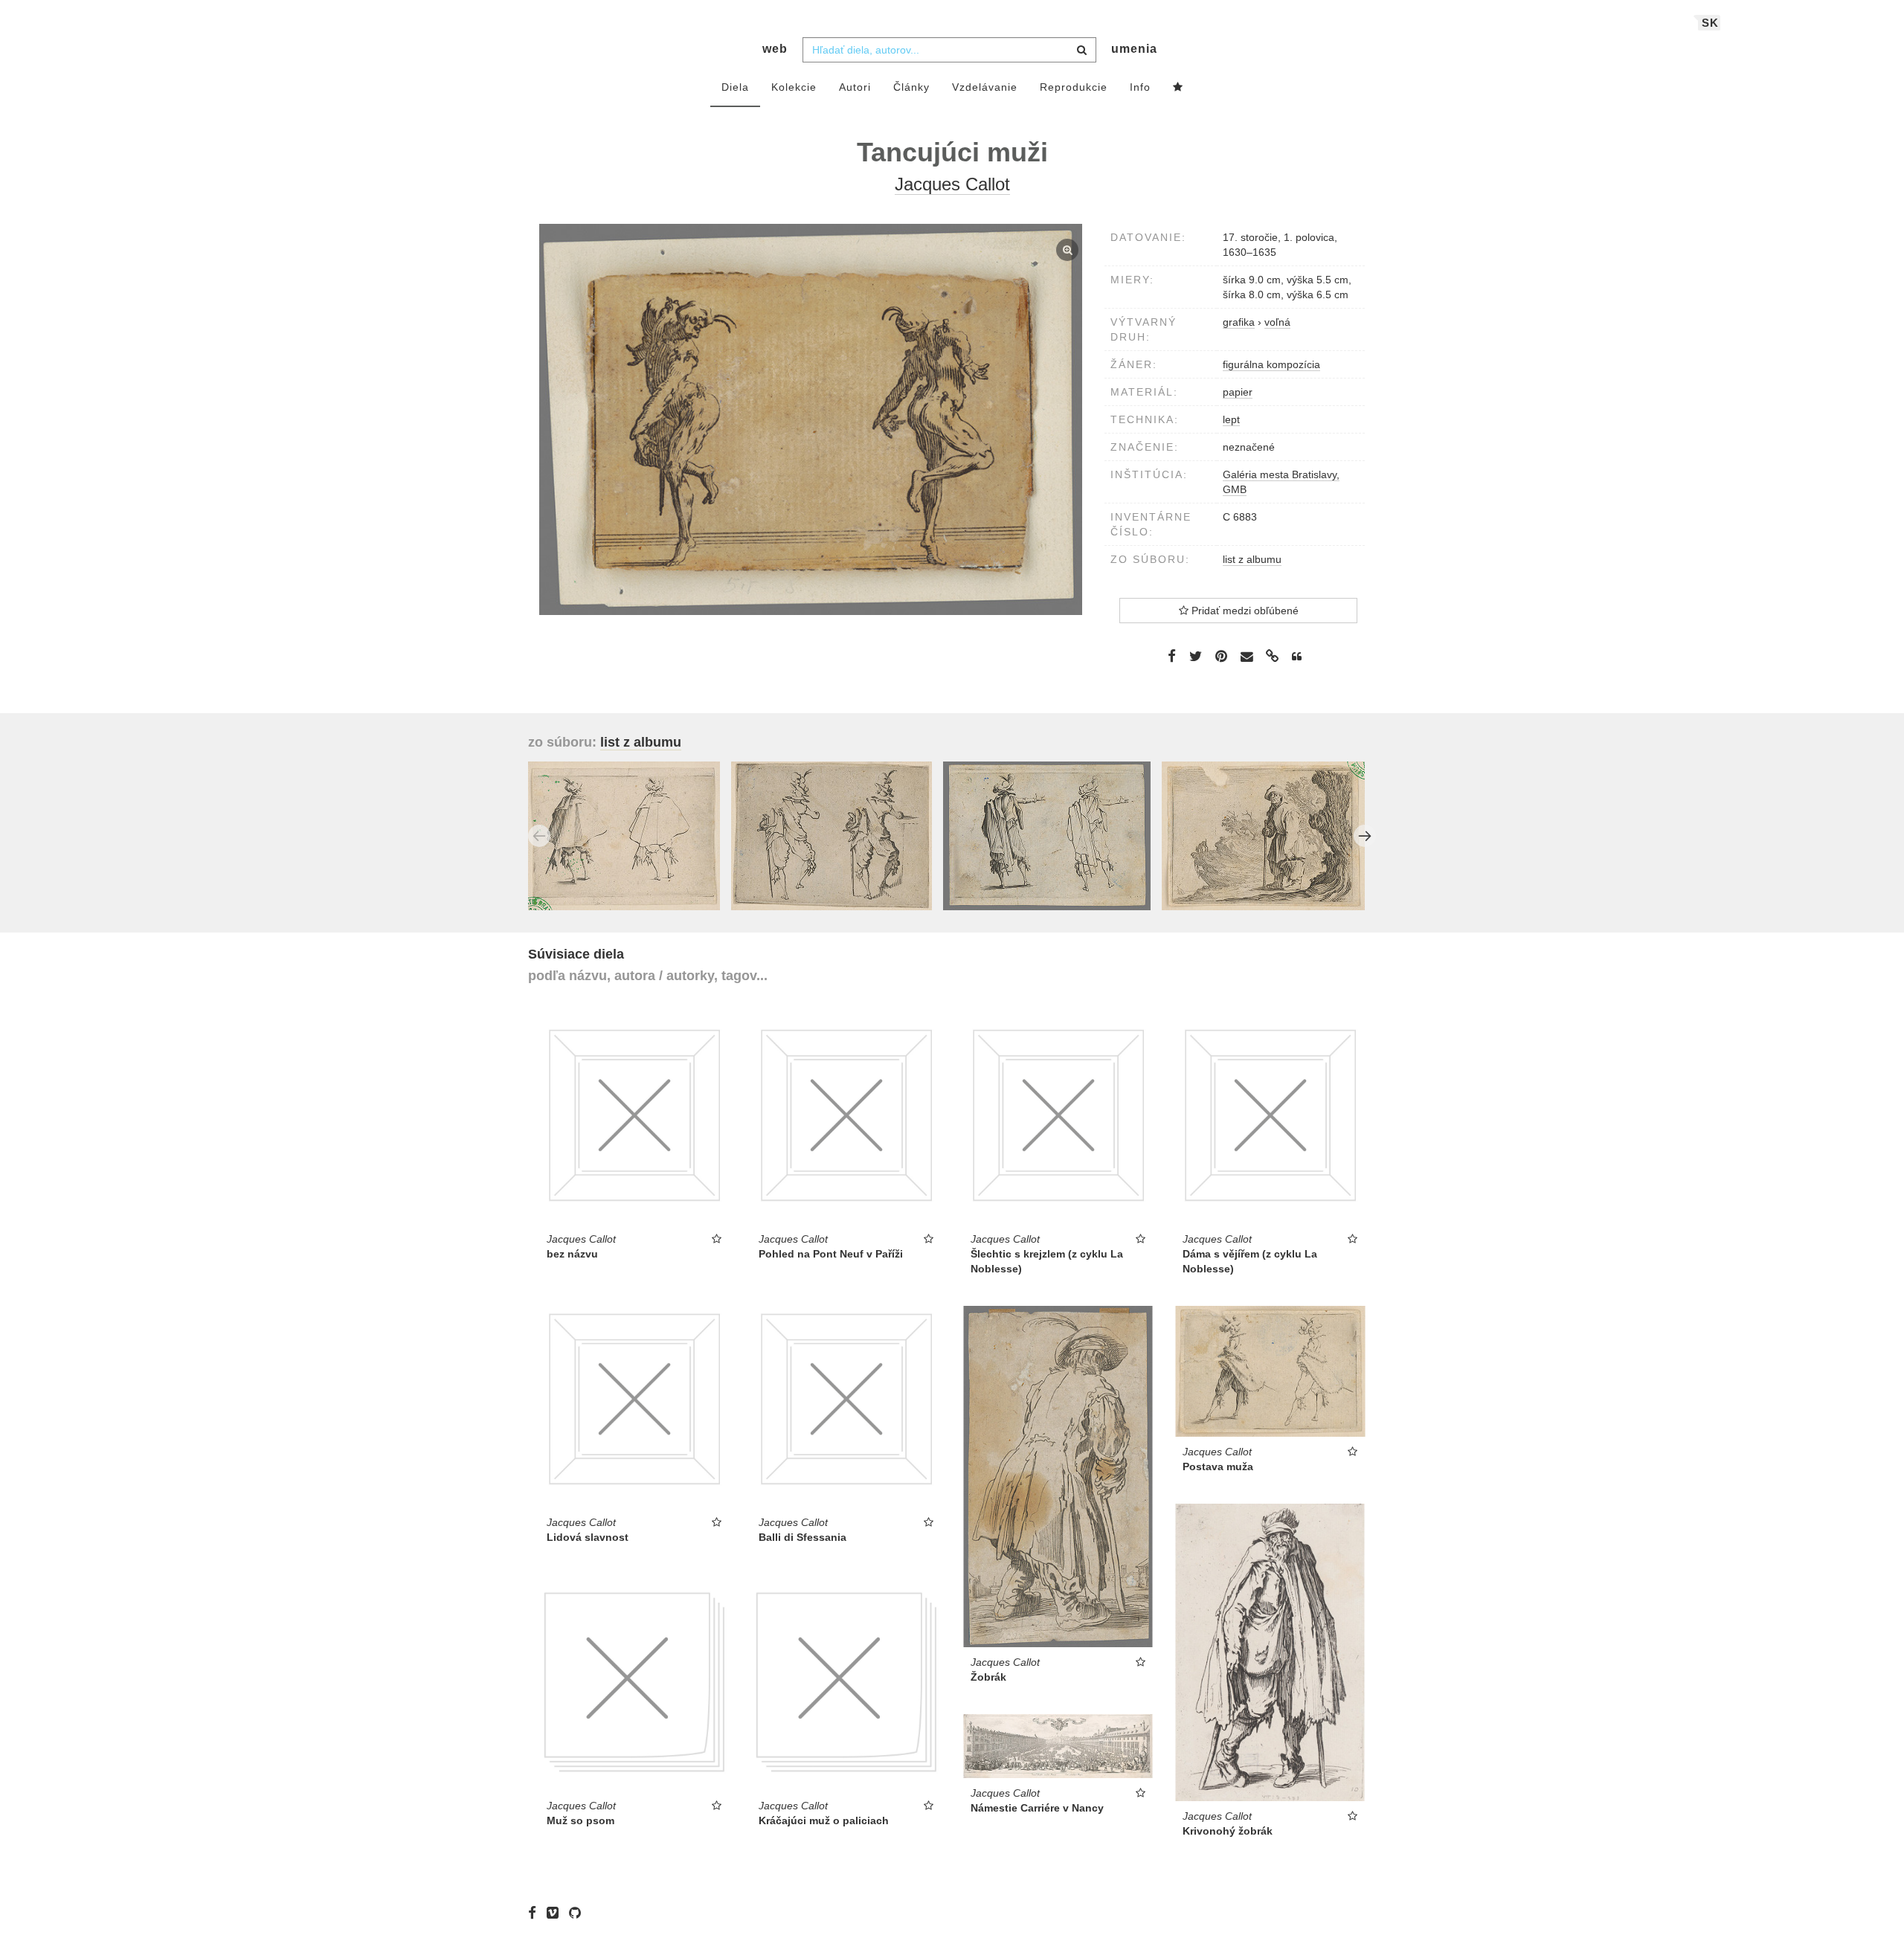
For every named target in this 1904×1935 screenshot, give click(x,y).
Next (1365, 836)
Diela (735, 87)
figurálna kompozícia (1271, 364)
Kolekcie (794, 87)
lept (1231, 419)
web (775, 49)
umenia (1134, 49)
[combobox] (949, 50)
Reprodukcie (1074, 87)
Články (911, 87)
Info (1140, 87)
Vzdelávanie (985, 87)
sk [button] (1710, 23)
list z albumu (1252, 559)
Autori (855, 87)
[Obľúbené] (1178, 88)
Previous (539, 836)
